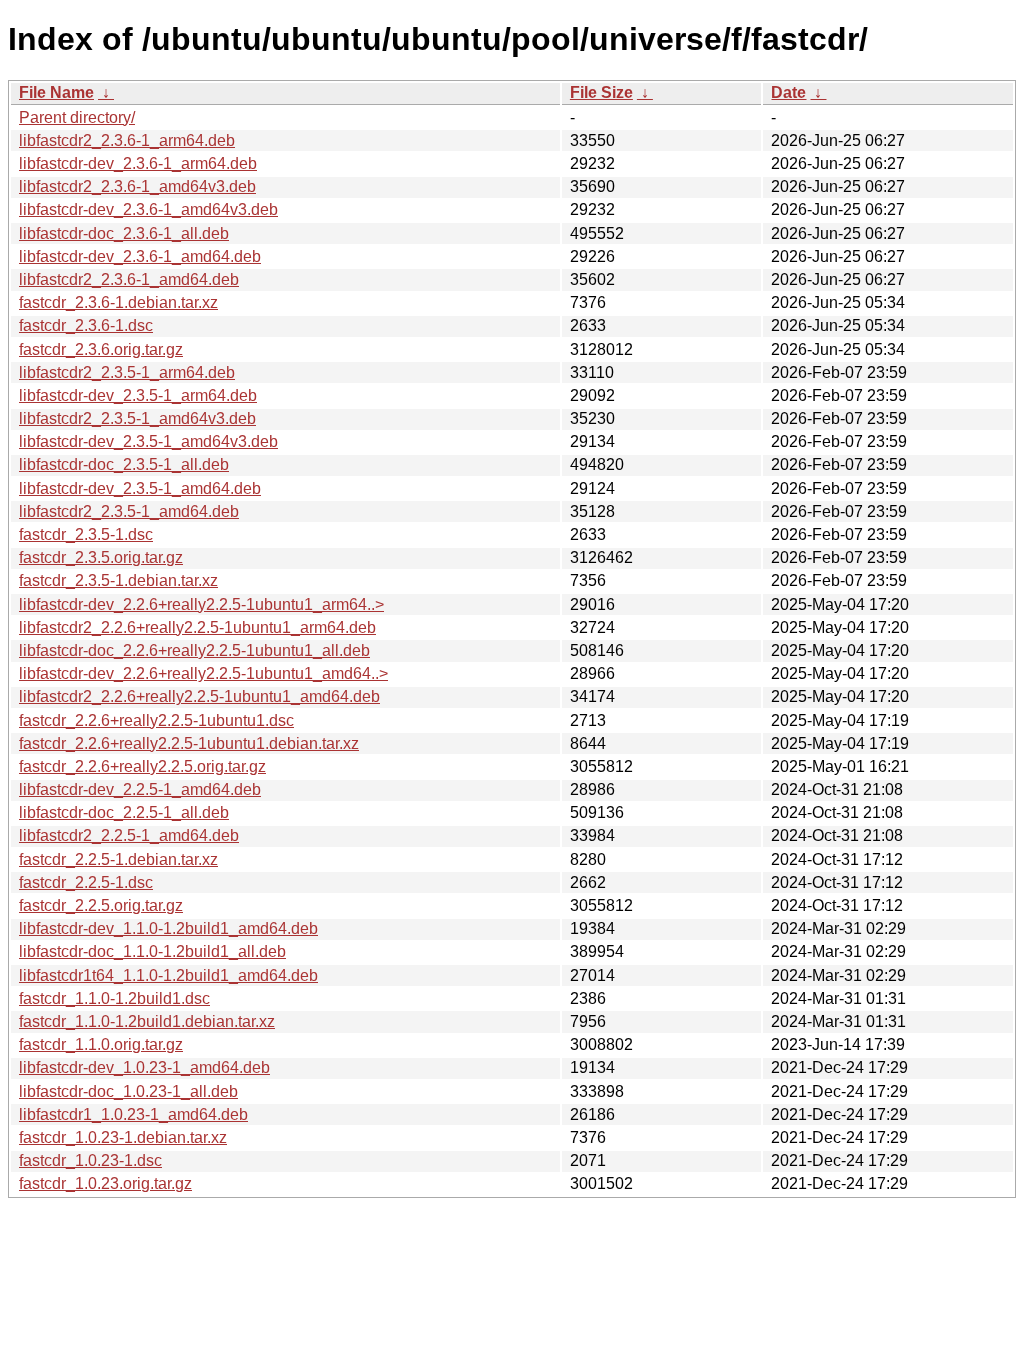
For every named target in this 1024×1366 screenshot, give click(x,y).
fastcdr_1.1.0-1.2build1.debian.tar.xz (147, 1021)
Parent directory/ (77, 117)
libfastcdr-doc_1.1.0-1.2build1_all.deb (152, 951)
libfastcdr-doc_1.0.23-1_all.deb (128, 1091)
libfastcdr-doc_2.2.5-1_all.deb (124, 812)
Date (788, 92)
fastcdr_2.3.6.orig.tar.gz (101, 349)
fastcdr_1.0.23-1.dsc (90, 1160)
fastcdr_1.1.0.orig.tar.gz (101, 1044)
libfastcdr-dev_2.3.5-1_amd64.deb (140, 488)
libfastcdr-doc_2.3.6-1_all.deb (124, 233)
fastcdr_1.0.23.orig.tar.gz (105, 1183)
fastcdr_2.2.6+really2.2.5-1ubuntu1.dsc (156, 720)
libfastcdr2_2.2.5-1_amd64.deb (129, 835)
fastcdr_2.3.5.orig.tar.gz (101, 557)
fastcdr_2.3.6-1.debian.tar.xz (118, 302)
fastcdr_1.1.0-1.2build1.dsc (114, 998)
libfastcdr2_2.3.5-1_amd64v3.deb (137, 418)
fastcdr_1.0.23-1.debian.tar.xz (123, 1137)
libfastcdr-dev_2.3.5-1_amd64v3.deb (148, 441)
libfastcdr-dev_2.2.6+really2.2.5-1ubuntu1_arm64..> (201, 604)
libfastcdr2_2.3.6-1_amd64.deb (129, 279)
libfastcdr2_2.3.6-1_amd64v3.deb (137, 186)
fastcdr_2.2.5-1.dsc (86, 882)
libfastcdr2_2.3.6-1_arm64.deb (127, 140)
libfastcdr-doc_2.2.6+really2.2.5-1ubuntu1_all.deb (194, 650)
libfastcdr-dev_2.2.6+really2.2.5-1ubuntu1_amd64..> (203, 673)
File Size (601, 92)
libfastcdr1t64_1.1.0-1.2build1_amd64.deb (168, 975)
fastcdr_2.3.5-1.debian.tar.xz (118, 580)
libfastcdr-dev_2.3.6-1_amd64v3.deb (148, 209)
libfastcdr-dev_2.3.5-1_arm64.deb (138, 395)
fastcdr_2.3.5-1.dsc (86, 534)
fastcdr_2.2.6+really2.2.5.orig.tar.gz (142, 766)
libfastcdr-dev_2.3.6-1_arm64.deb (138, 163)
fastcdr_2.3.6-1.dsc (86, 325)
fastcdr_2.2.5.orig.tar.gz (101, 905)
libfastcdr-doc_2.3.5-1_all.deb (124, 464)
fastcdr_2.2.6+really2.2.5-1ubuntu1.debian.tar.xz (189, 743)
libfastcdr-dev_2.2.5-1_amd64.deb (140, 789)
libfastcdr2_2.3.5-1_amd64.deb (129, 511)
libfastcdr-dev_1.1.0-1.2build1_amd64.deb (168, 928)
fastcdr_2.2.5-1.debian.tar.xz (118, 859)
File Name (56, 92)
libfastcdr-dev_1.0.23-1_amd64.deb (144, 1067)
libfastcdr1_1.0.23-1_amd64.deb (133, 1114)
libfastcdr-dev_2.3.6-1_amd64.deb (140, 256)
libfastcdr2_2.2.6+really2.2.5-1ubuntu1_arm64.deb (197, 627)
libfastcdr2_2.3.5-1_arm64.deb (127, 372)
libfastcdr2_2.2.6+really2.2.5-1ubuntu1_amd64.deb (199, 696)
